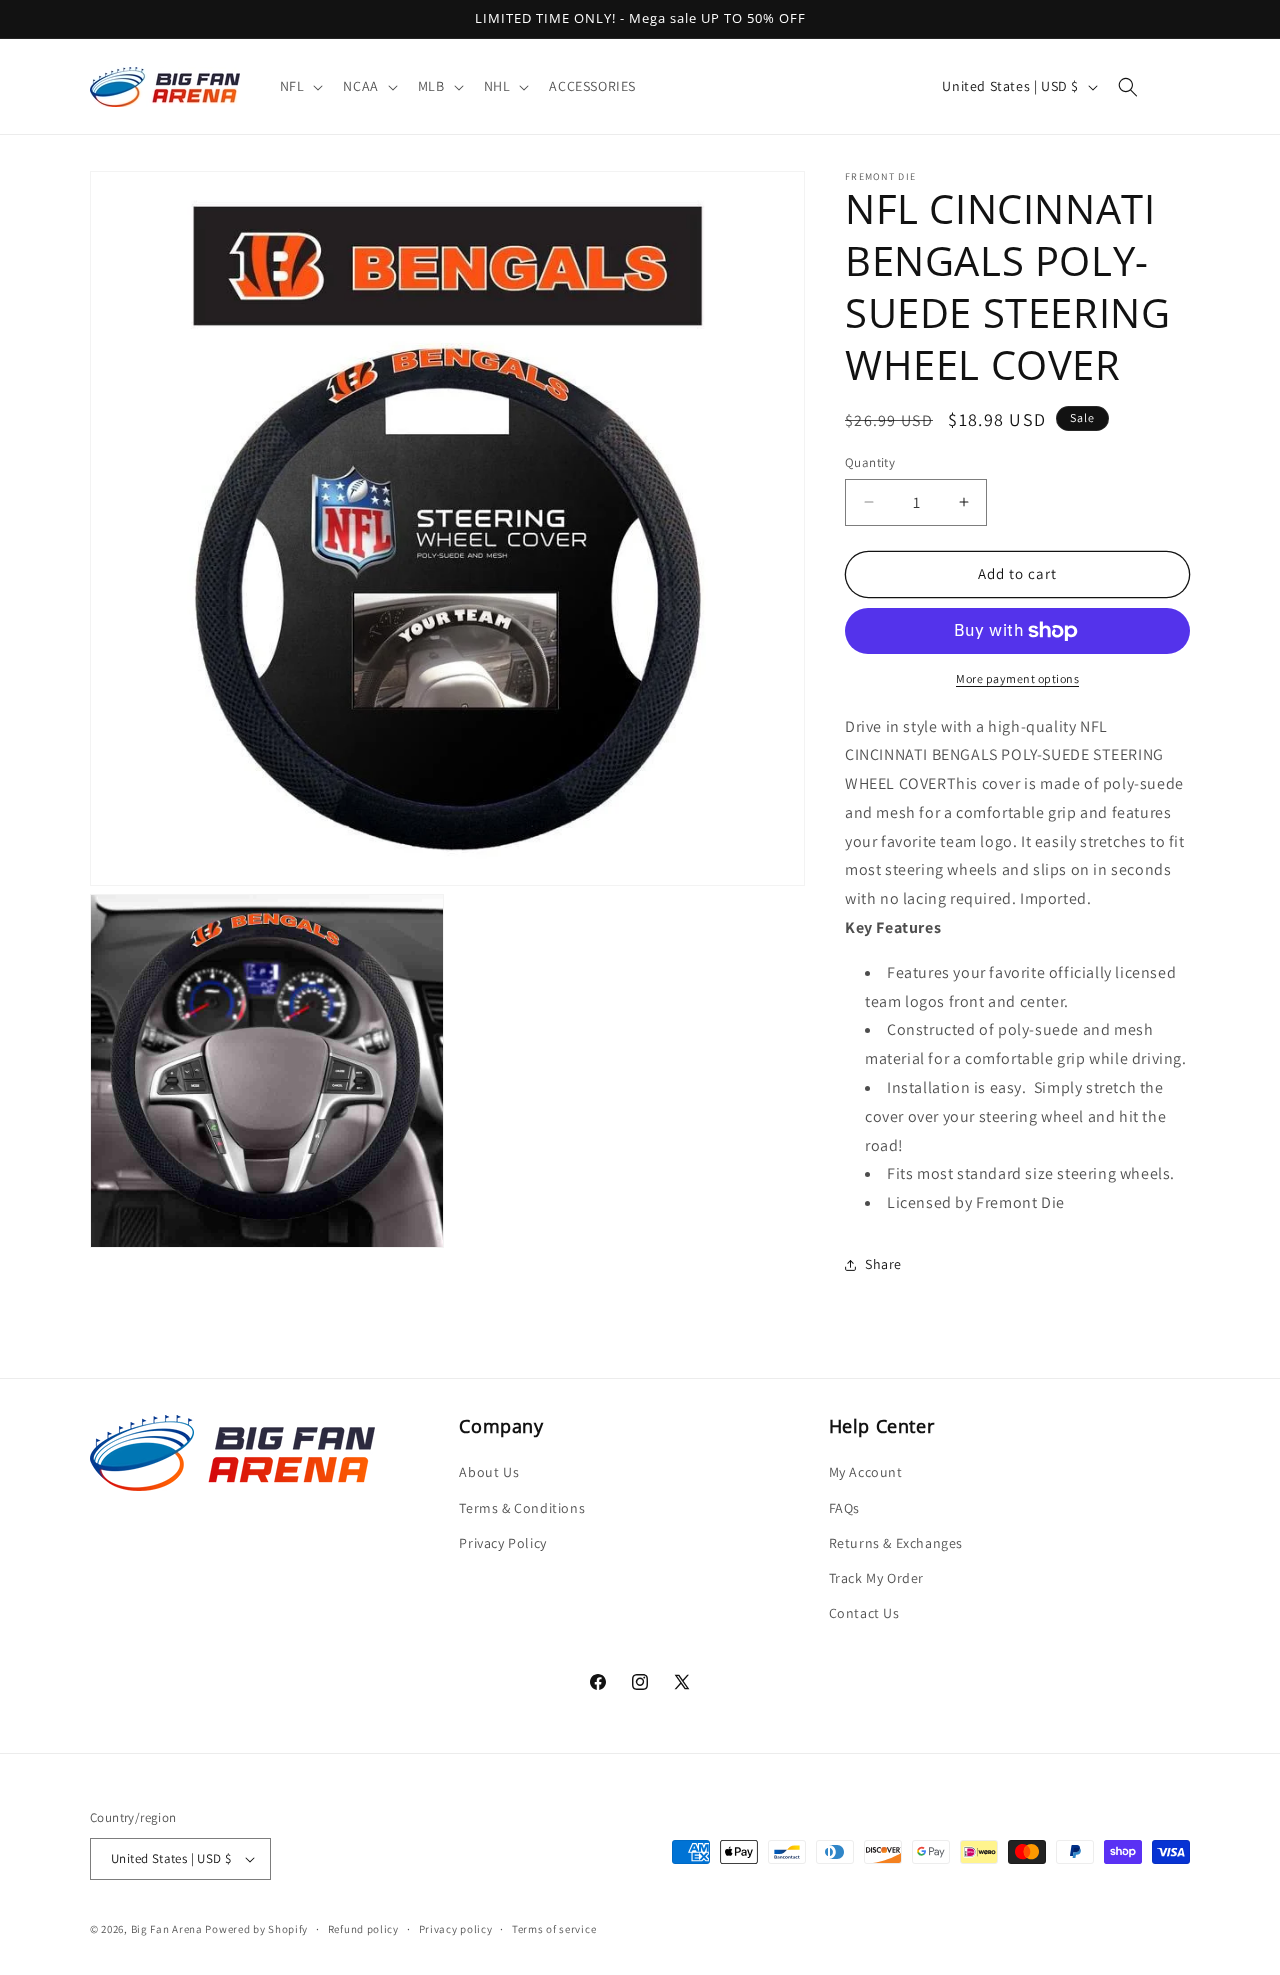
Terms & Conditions (522, 1508)
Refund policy (363, 1929)
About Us (489, 1472)
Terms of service (554, 1929)
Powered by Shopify (256, 1929)
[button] (300, 86)
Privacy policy (456, 1929)
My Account (866, 1472)
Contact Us (864, 1613)
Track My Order (876, 1578)
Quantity (870, 462)
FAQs (844, 1508)
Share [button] (883, 1264)
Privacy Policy (502, 1543)
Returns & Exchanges (896, 1543)
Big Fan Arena (167, 1929)
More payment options (1017, 678)
